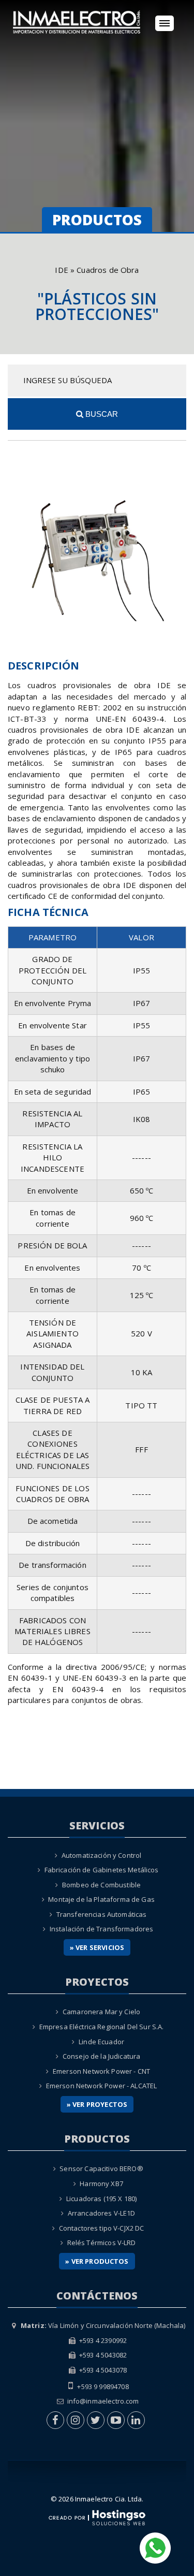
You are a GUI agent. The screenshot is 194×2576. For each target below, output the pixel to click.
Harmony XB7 (101, 2184)
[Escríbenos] (155, 2547)
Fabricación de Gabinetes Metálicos (102, 1870)
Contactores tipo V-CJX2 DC (102, 2228)
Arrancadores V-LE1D (102, 2213)
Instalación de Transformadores (102, 1929)
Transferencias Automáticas (102, 1914)
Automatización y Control (102, 1855)
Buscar (101, 414)
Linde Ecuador (101, 2042)
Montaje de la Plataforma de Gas (101, 1899)
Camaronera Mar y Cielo (101, 2012)
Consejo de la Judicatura (102, 2056)
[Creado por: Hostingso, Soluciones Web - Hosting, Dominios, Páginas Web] (97, 2517)
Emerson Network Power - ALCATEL (102, 2086)
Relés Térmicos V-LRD (102, 2243)
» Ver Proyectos (97, 2104)
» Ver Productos (97, 2261)
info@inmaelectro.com (103, 2401)
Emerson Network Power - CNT (101, 2071)
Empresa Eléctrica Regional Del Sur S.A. (102, 2027)
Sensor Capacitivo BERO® (101, 2169)
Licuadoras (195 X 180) (101, 2199)
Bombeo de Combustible (101, 1885)
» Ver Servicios (97, 1947)
